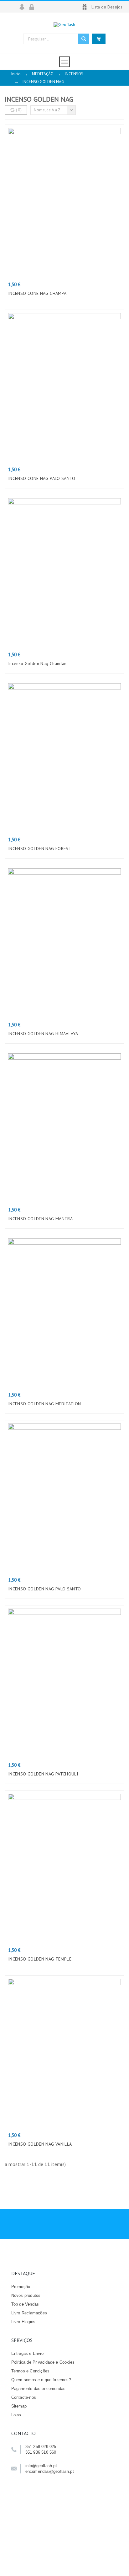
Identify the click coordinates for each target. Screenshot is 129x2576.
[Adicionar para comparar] (64, 260)
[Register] (34, 7)
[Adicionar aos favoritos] (79, 260)
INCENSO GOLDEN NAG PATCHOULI (43, 1774)
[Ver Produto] (59, 1741)
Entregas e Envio (27, 2353)
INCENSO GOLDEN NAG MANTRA (40, 1219)
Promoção (21, 2287)
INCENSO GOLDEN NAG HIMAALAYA (43, 1034)
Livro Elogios (23, 2322)
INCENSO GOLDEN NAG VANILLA (40, 2144)
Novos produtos (26, 2295)
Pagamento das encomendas (39, 2389)
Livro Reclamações (29, 2313)
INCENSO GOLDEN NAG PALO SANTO (45, 1589)
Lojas (16, 2415)
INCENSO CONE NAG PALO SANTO (42, 478)
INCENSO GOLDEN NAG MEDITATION (45, 1404)
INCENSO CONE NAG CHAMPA (37, 293)
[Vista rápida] (50, 260)
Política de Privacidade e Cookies (43, 2362)
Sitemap (19, 2406)
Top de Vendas (25, 2304)
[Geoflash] (64, 25)
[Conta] (24, 7)
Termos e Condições (31, 2371)
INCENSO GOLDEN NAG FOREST (40, 849)
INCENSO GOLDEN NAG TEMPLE (40, 1959)
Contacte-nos (24, 2397)
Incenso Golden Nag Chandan (37, 663)
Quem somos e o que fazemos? (41, 2380)
